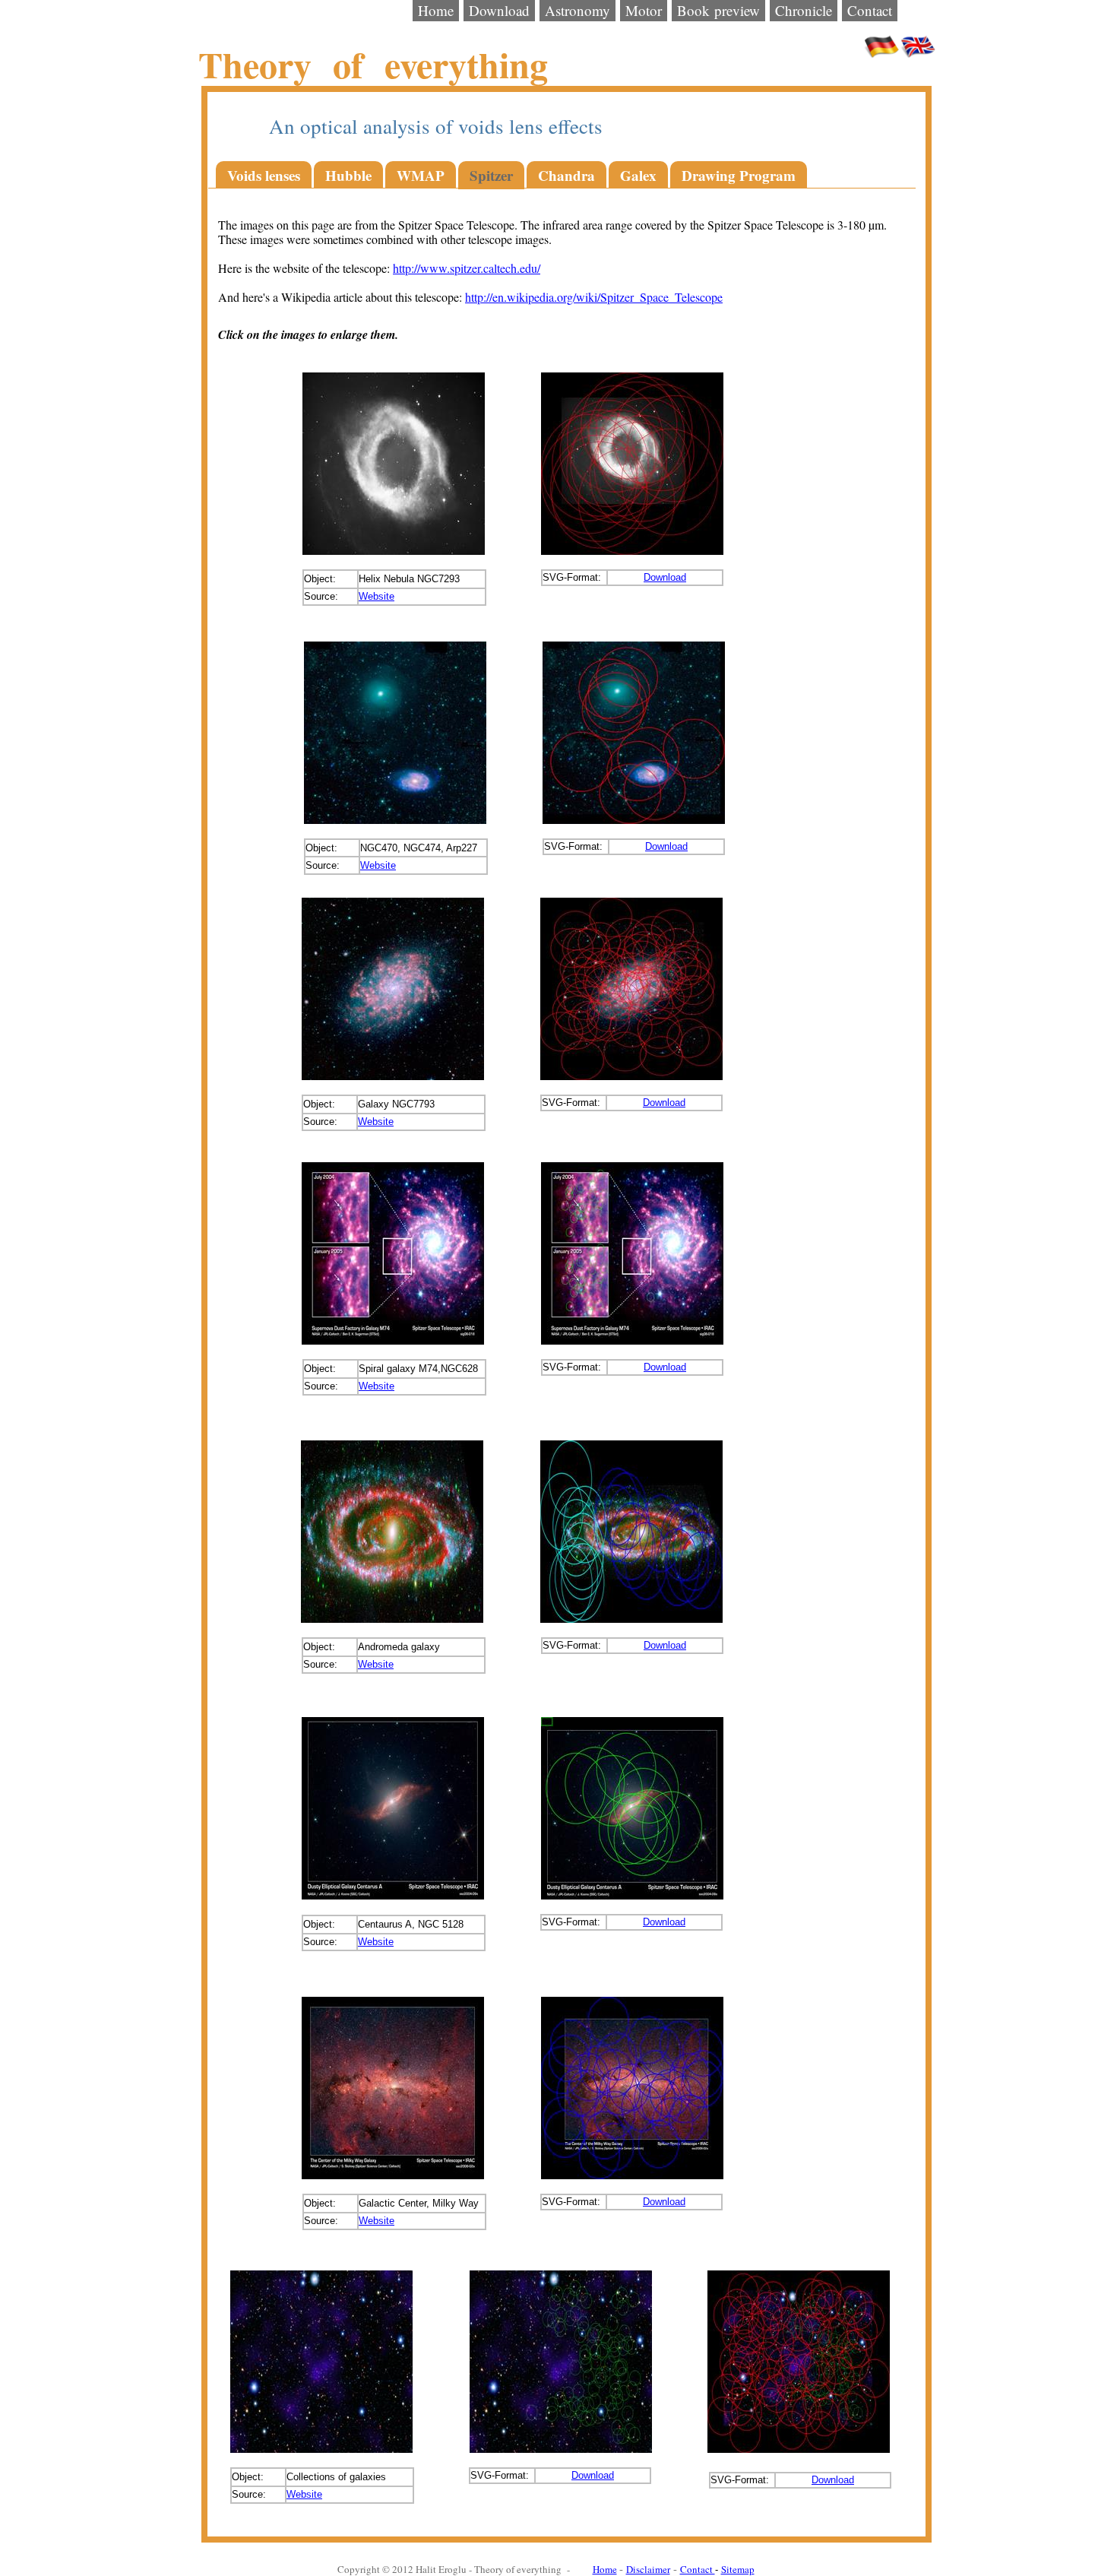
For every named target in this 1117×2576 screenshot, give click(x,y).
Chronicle (804, 10)
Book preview (718, 10)
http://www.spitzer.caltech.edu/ (467, 268)
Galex (638, 175)
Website (377, 596)
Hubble (348, 175)
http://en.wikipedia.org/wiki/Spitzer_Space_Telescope (594, 297)
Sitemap (738, 2569)
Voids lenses (264, 175)
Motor (644, 10)
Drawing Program (739, 175)
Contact (870, 10)
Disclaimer (648, 2569)
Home (436, 10)
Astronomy (577, 10)
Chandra (566, 175)
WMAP (421, 175)
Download (499, 10)
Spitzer (491, 175)
